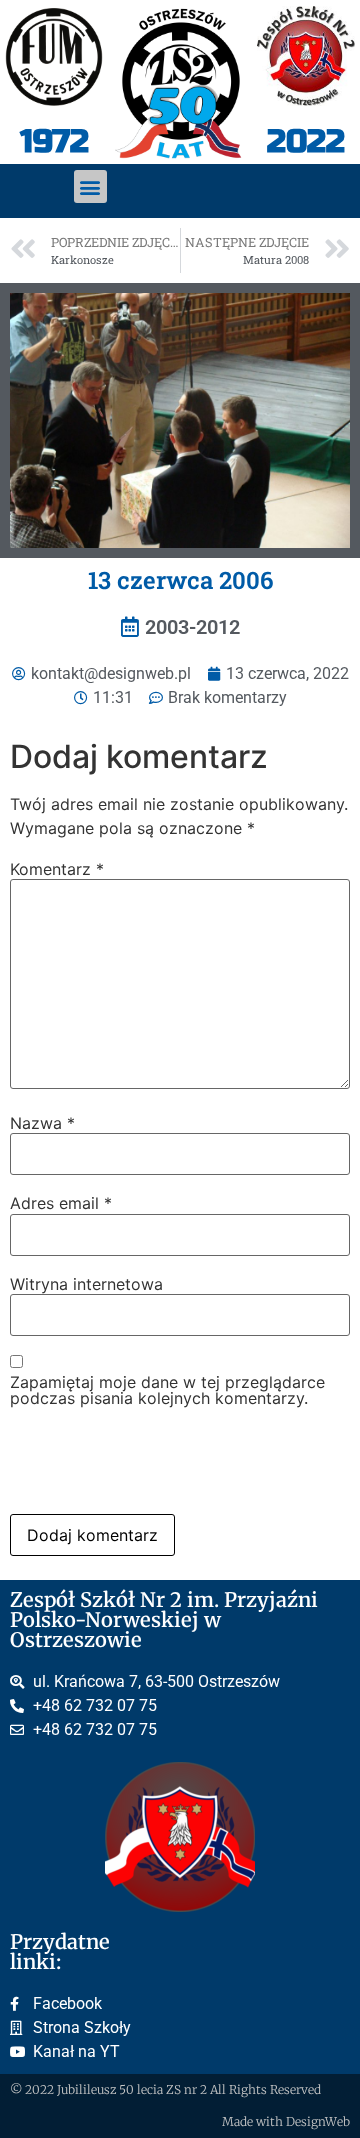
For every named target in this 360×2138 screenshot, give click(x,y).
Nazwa (42, 1123)
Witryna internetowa (86, 1284)
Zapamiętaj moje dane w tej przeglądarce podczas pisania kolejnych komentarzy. (167, 1390)
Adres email (61, 1203)
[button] (90, 186)
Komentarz (57, 869)
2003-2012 (192, 627)
